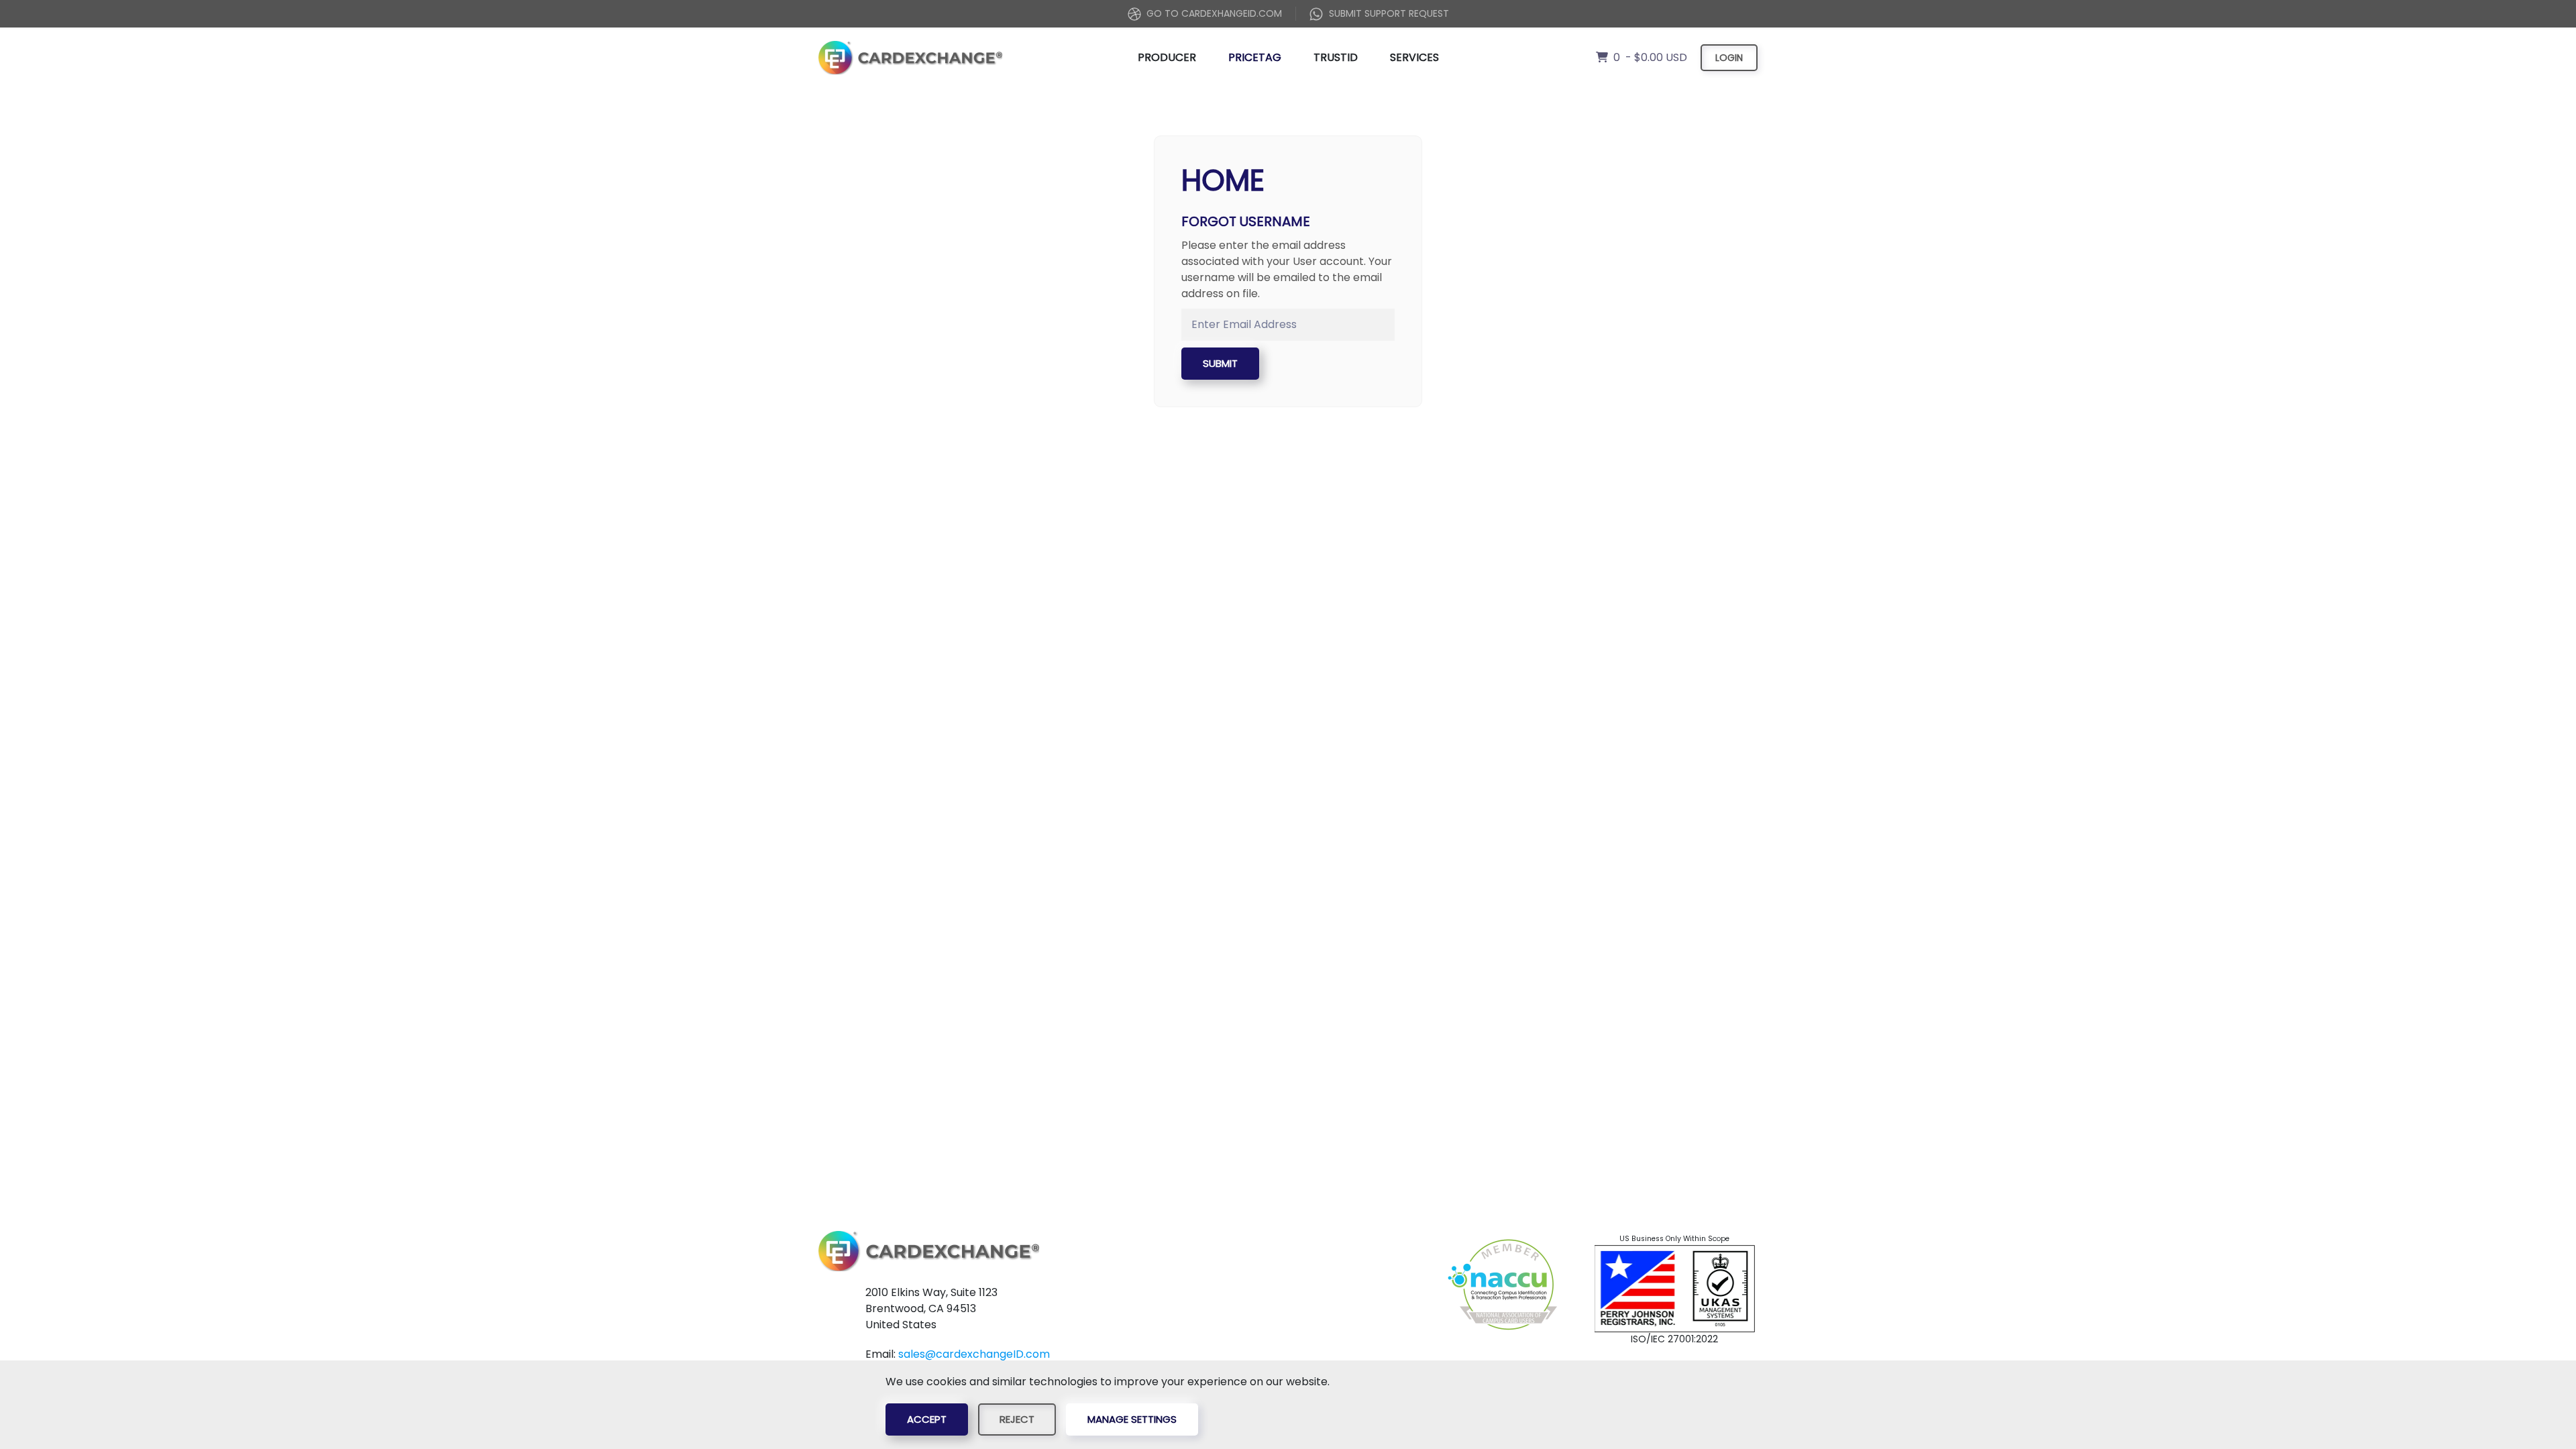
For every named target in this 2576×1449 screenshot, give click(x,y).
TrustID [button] (1336, 57)
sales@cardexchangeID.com (974, 1354)
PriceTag (1255, 57)
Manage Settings (1132, 1419)
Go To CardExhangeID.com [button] (1214, 13)
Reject (1017, 1419)
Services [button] (1414, 57)
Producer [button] (1167, 57)
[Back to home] (910, 58)
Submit (1220, 363)
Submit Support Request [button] (1389, 13)
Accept (927, 1419)
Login (1729, 58)
